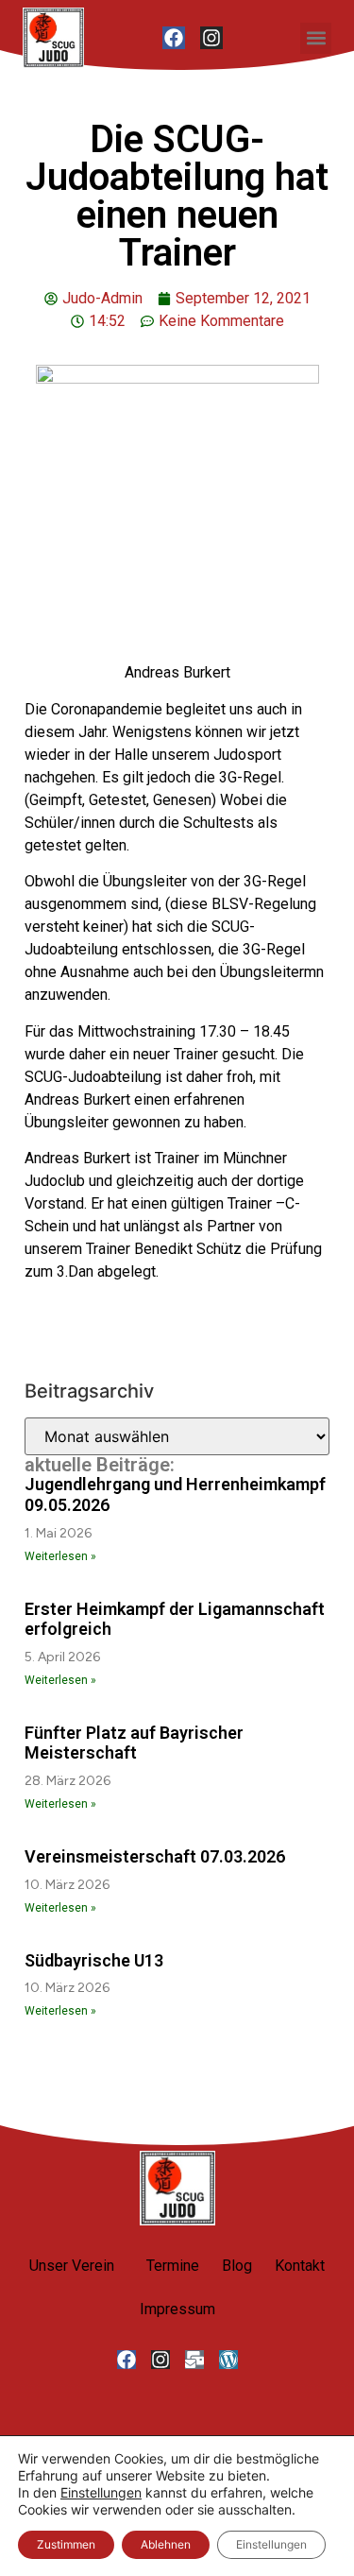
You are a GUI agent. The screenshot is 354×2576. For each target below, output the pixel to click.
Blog (237, 2266)
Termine (173, 2266)
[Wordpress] (228, 2360)
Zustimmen (66, 2544)
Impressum (177, 2309)
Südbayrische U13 (94, 1960)
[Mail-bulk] (194, 2360)
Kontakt (300, 2266)
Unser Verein (72, 2266)
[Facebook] (174, 38)
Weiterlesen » (60, 1556)
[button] (316, 38)
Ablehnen (166, 2544)
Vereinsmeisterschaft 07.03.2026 (155, 1856)
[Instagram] (211, 38)
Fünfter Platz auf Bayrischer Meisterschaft (134, 1743)
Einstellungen (101, 2492)
